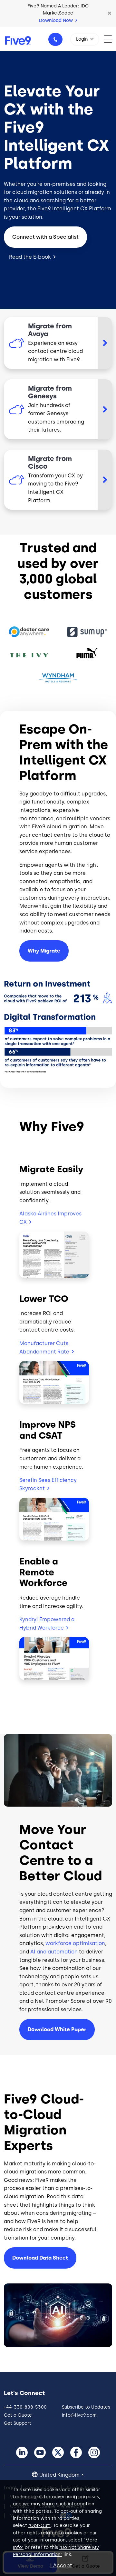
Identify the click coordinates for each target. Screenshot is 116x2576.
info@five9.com (79, 2415)
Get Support (18, 2423)
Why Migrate (44, 951)
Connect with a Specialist (45, 237)
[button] (110, 13)
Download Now (57, 20)
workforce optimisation (75, 1943)
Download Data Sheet (40, 2258)
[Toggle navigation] (110, 39)
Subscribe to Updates (86, 2407)
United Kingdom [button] (59, 2475)
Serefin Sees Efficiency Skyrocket (48, 1484)
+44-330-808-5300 (55, 39)
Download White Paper (57, 2029)
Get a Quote (18, 2415)
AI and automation (54, 1952)
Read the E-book (30, 257)
